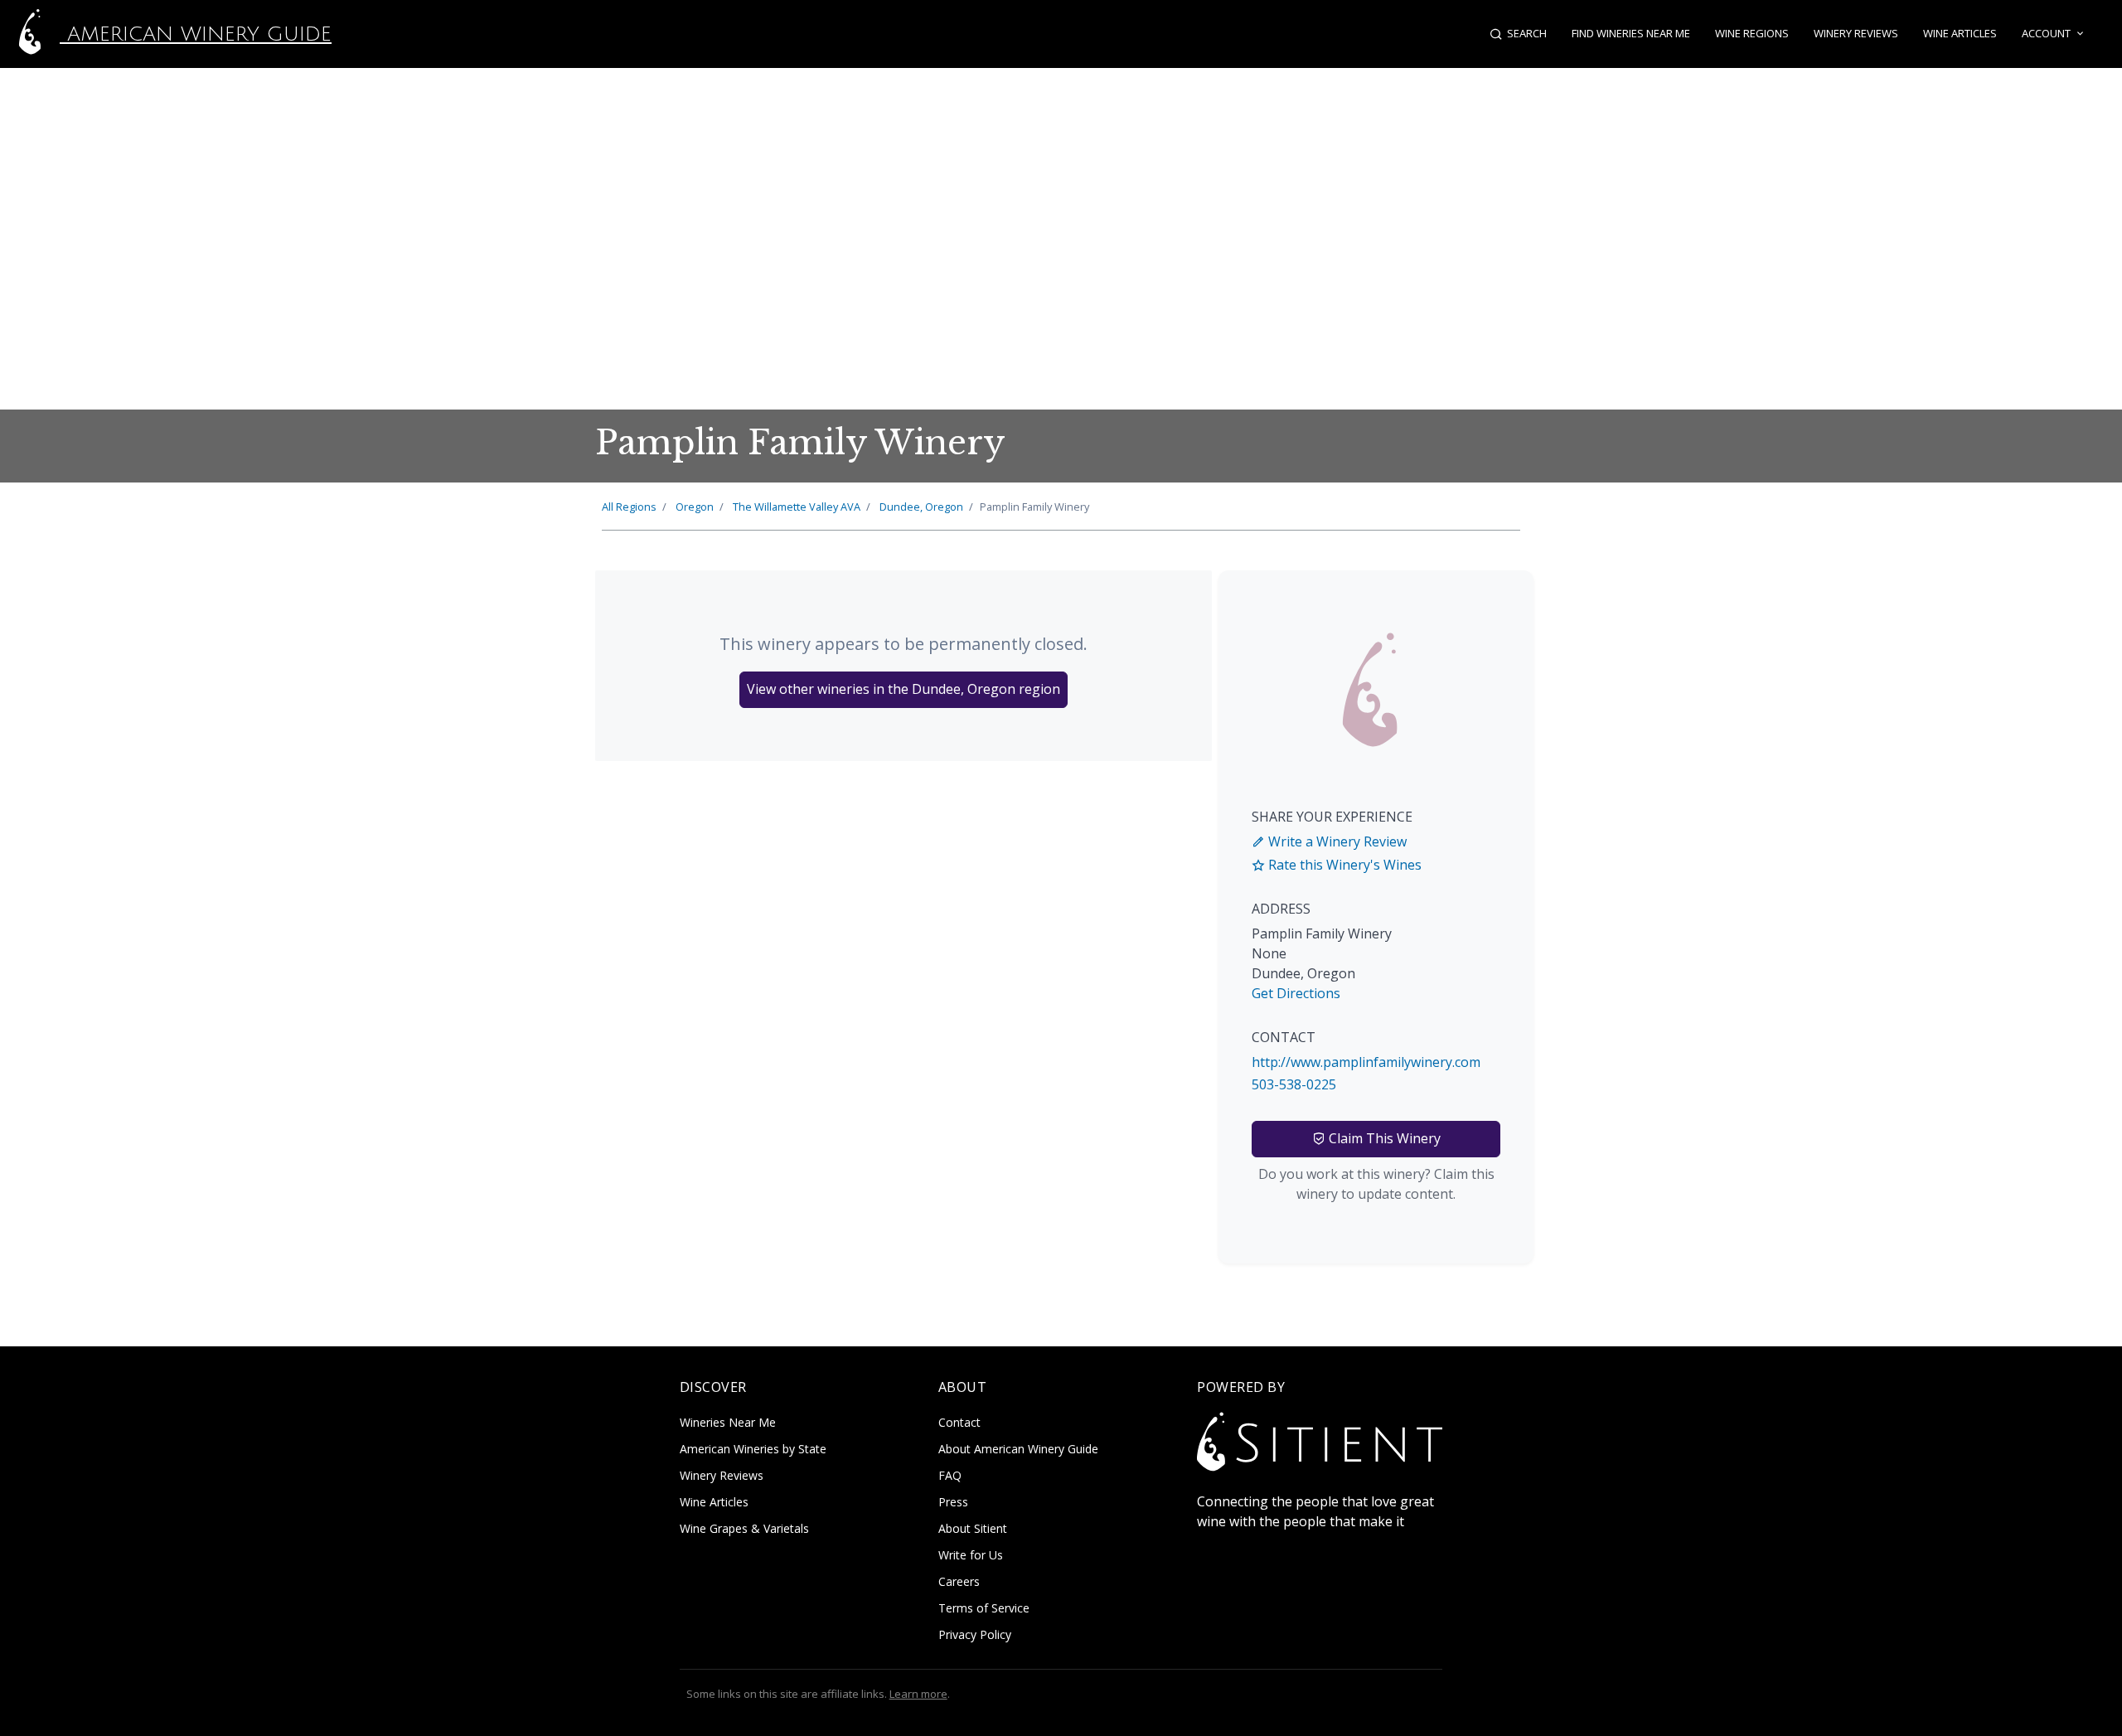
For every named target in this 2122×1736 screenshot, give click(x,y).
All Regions (629, 507)
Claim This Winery (1383, 1138)
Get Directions (1296, 993)
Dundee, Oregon (921, 507)
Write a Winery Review (1336, 841)
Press (953, 1502)
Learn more (918, 1694)
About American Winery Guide (1018, 1449)
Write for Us (971, 1555)
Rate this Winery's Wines (1343, 865)
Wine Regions (1752, 33)
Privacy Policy (975, 1634)
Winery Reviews (1856, 33)
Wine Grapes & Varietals (744, 1528)
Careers (959, 1581)
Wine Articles (1960, 33)
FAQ (950, 1475)
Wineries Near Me (728, 1422)
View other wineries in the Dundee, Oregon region (904, 689)
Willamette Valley (797, 507)
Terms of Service (984, 1608)
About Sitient (973, 1528)
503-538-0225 (1294, 1084)
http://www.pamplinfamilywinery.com (1366, 1062)
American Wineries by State (753, 1449)
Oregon (695, 507)
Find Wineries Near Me (1631, 33)
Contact (959, 1422)
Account (2046, 33)
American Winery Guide (196, 34)
